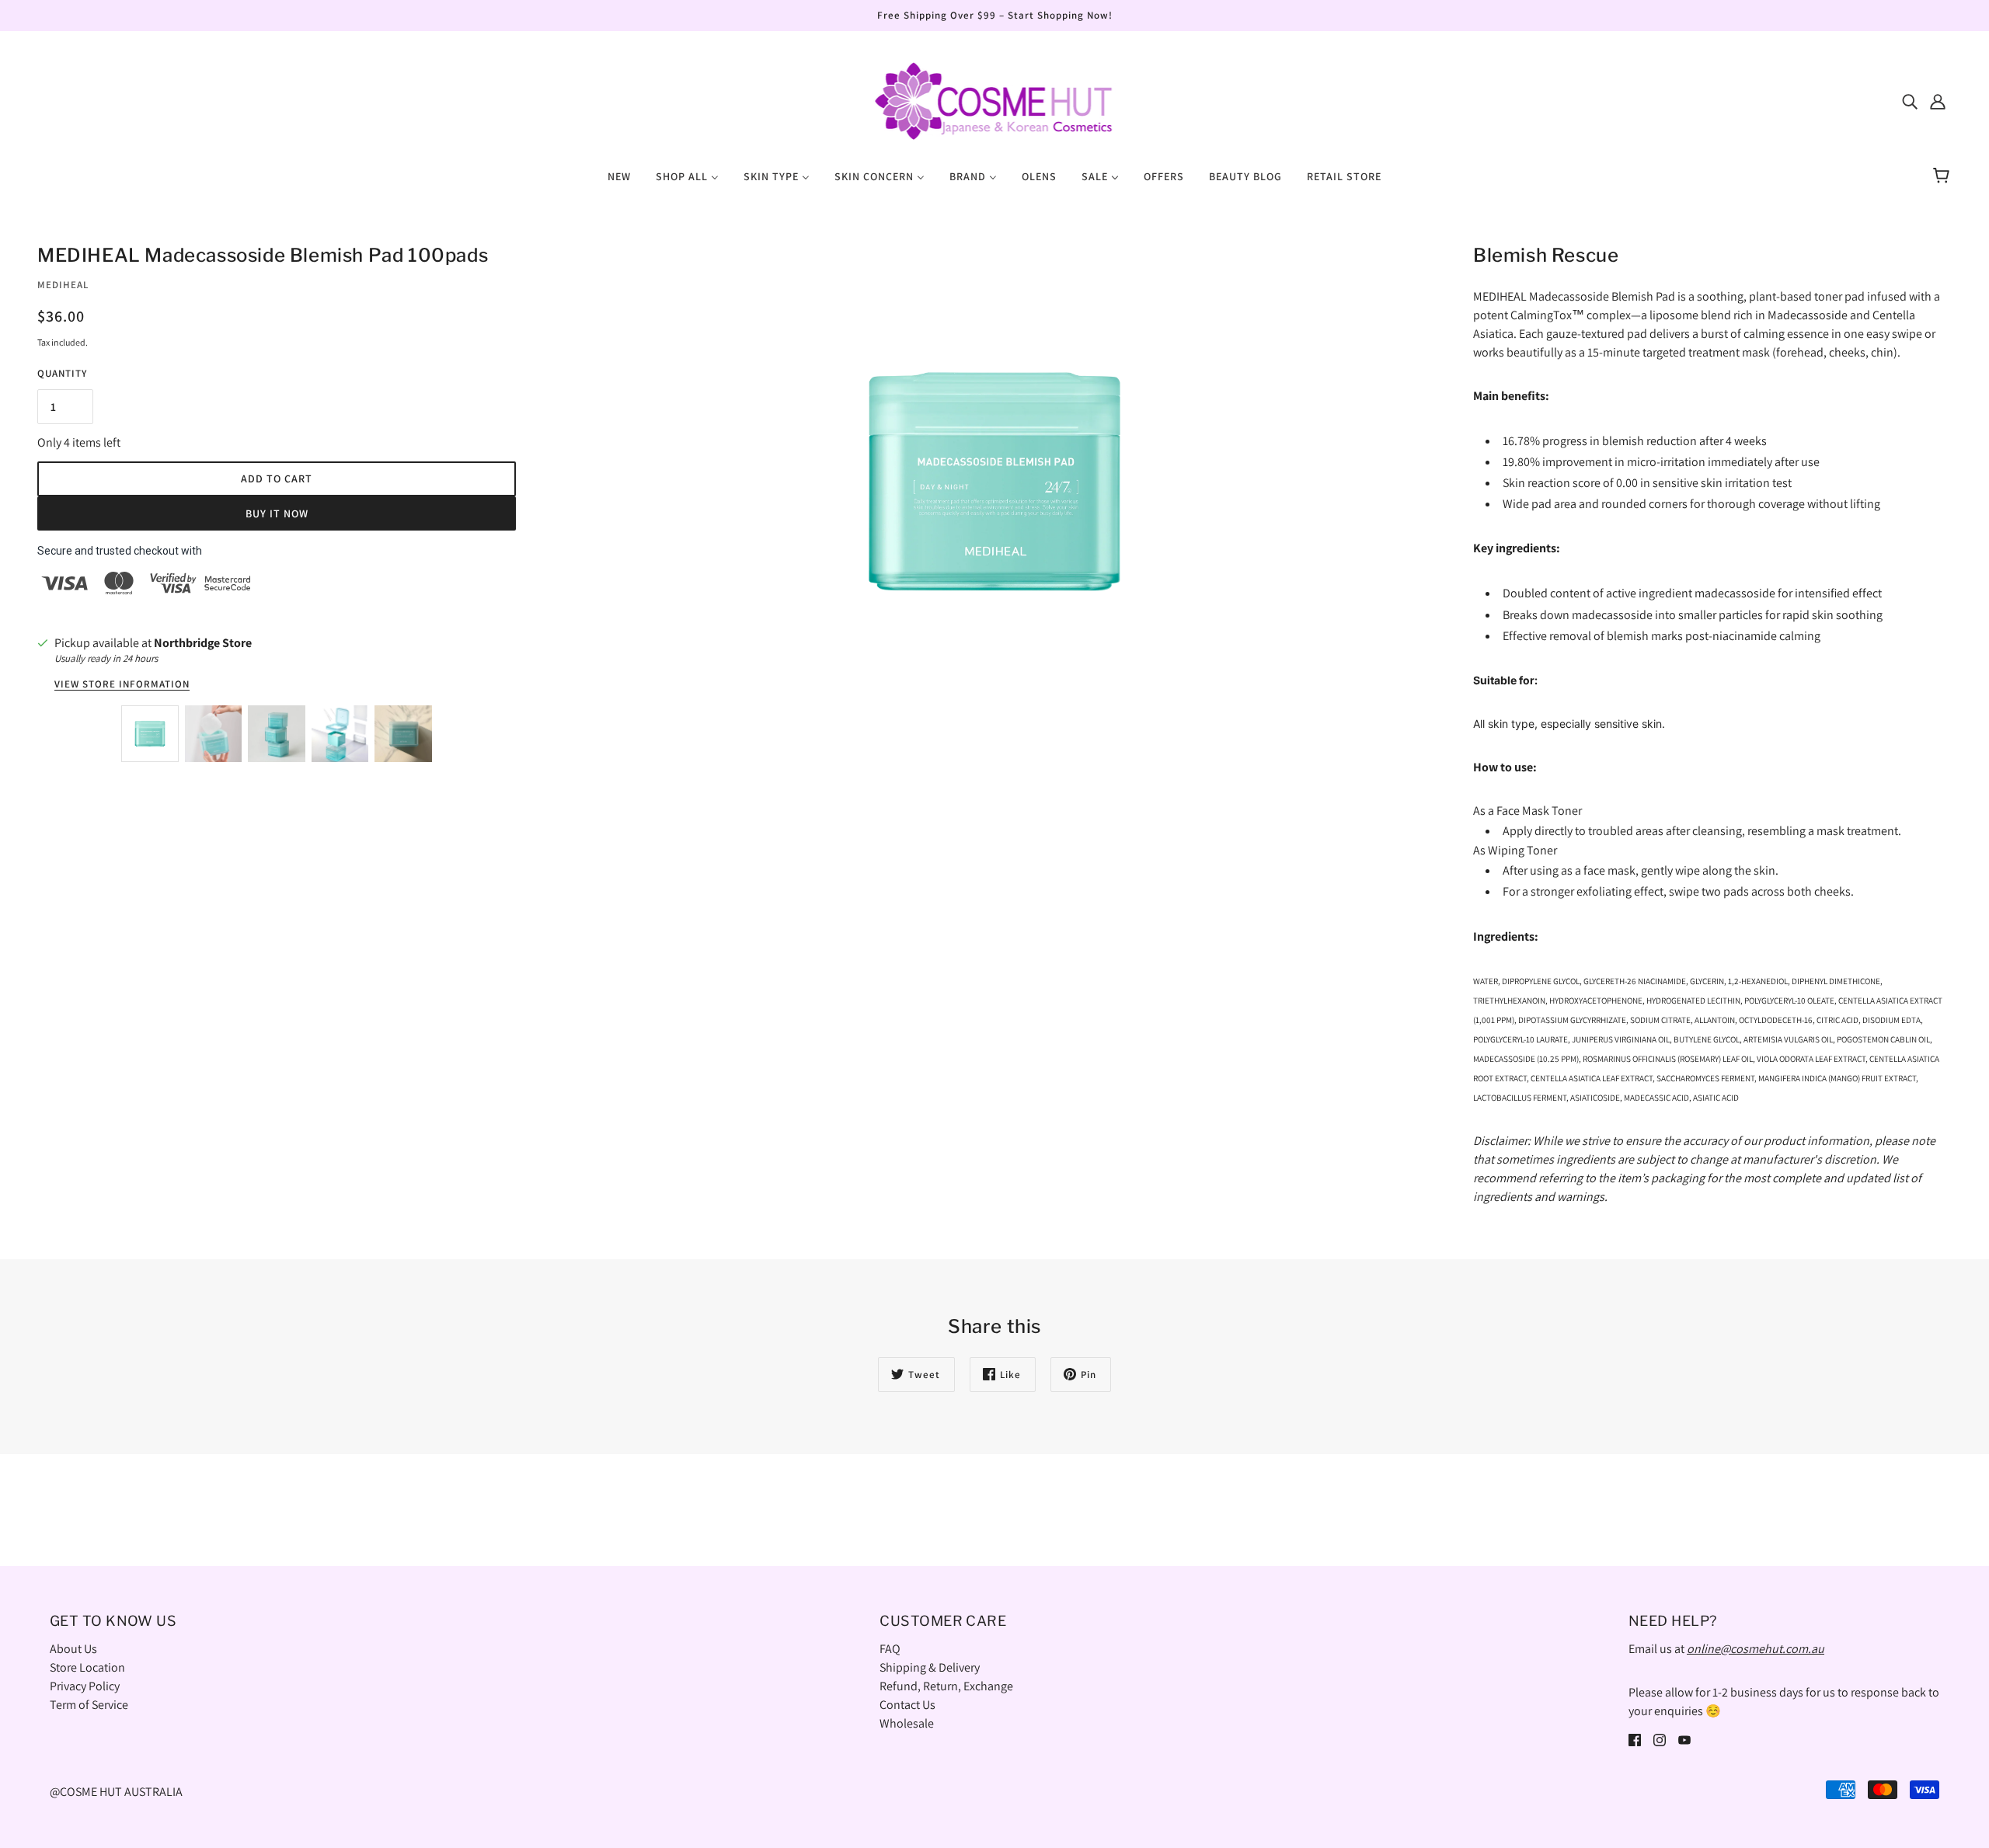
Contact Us (907, 1705)
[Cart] (1944, 176)
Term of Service (89, 1705)
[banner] (994, 100)
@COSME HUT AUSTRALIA (116, 1792)
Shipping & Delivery (930, 1667)
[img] (1910, 101)
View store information (122, 685)
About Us (73, 1649)
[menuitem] (619, 176)
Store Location (87, 1667)
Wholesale (907, 1723)
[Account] (1938, 101)
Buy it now (277, 513)
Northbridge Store (203, 643)
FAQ (890, 1649)
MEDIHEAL (63, 285)
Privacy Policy (85, 1686)
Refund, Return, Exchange (946, 1686)
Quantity (62, 373)
